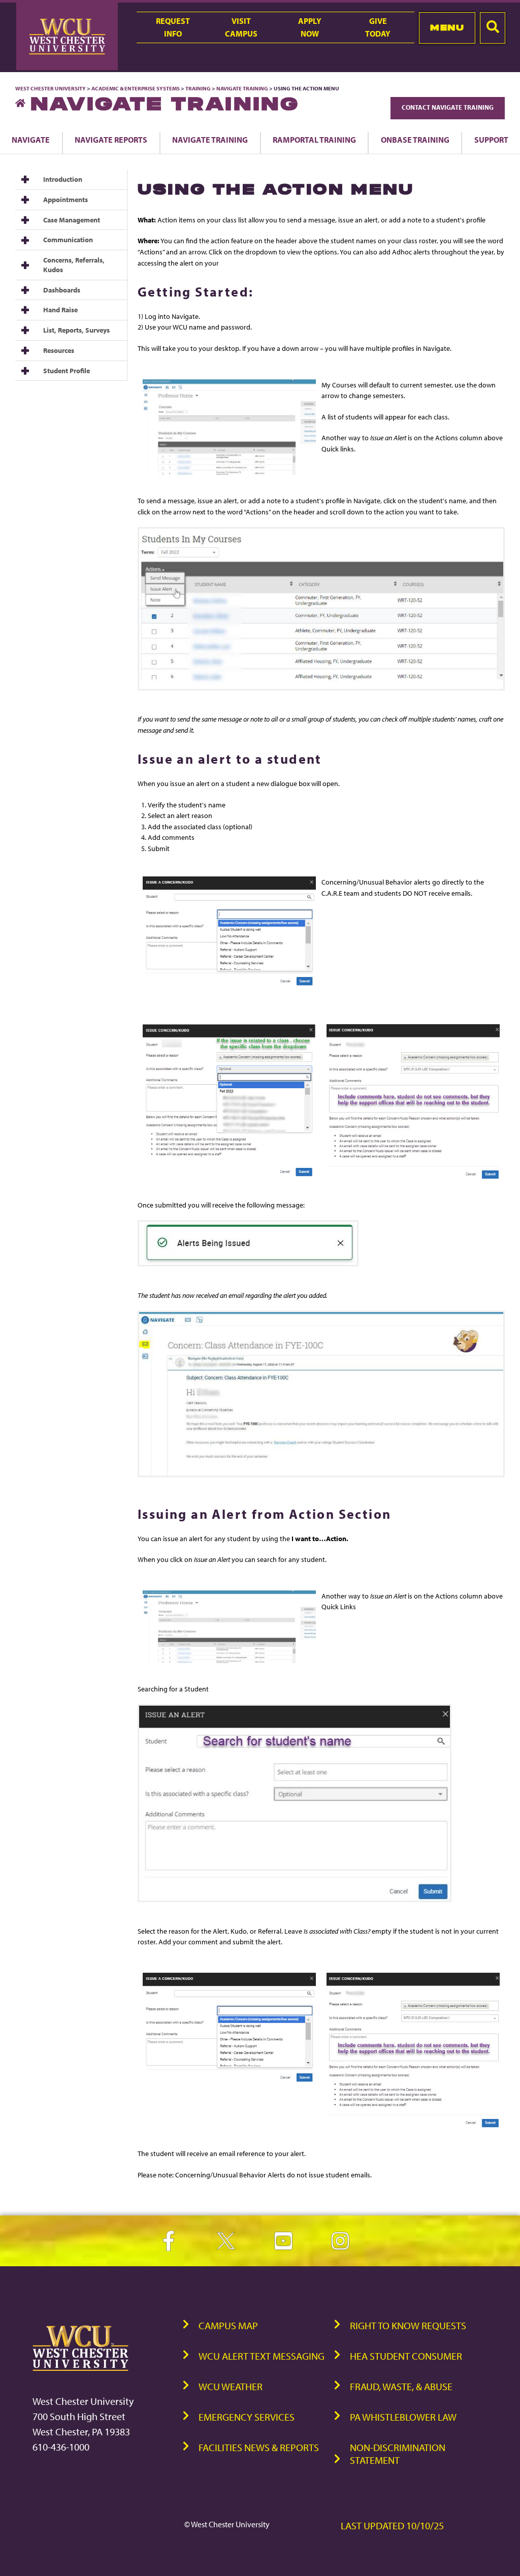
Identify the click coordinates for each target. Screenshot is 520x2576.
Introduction (63, 179)
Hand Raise (60, 310)
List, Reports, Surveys (76, 330)
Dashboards (62, 290)
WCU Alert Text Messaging (262, 2356)
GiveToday (378, 27)
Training (198, 88)
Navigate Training (242, 88)
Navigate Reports (111, 140)
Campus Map (228, 2325)
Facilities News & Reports (259, 2447)
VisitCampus (241, 27)
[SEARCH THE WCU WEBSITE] (493, 28)
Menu (447, 27)
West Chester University (51, 88)
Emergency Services (247, 2417)
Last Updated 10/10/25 (392, 2525)
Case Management (72, 220)
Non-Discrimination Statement (398, 2454)
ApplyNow (310, 27)
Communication (68, 240)
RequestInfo (173, 27)
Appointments (66, 200)
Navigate (31, 140)
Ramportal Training (314, 140)
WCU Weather (231, 2386)
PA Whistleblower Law (403, 2417)
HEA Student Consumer (406, 2356)
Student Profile (67, 371)
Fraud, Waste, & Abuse (401, 2386)
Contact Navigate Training (448, 107)
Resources (59, 350)
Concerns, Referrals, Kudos (74, 265)
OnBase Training (415, 140)
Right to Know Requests (408, 2325)
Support (491, 140)
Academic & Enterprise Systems (136, 88)
